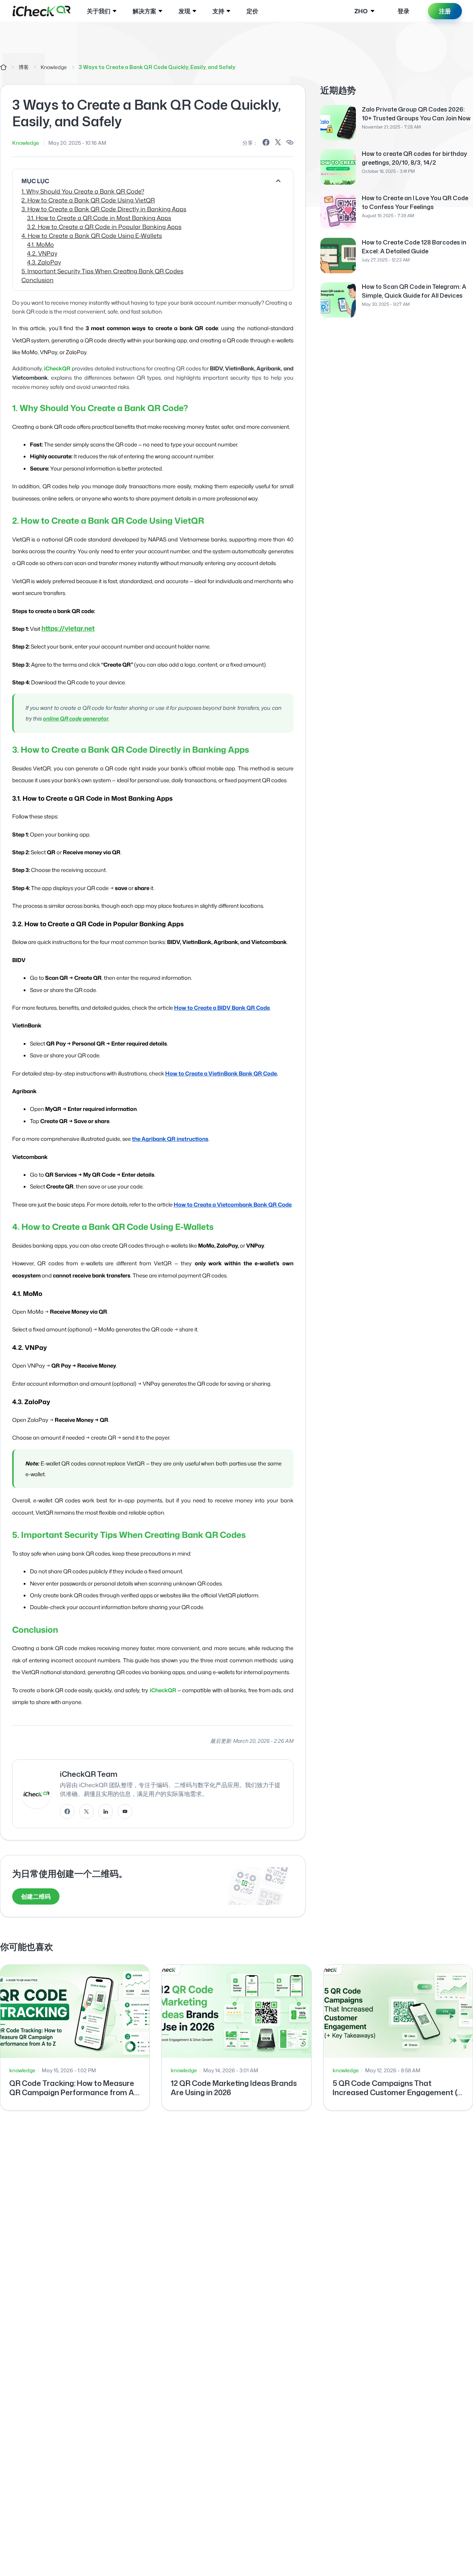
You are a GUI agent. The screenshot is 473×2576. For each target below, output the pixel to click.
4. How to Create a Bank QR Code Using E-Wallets (92, 236)
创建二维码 (36, 1896)
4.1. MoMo (40, 244)
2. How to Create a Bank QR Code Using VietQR (88, 200)
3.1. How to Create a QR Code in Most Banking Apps (99, 218)
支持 (218, 11)
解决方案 (144, 11)
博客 (24, 67)
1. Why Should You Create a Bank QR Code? (83, 191)
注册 (445, 11)
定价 (252, 11)
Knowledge (54, 67)
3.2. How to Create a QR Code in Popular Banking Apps (104, 227)
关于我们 (99, 11)
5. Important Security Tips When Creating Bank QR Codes (102, 271)
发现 (184, 11)
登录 (404, 11)
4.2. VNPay (42, 253)
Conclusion (38, 280)
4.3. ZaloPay (44, 262)
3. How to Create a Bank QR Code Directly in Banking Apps (104, 209)
